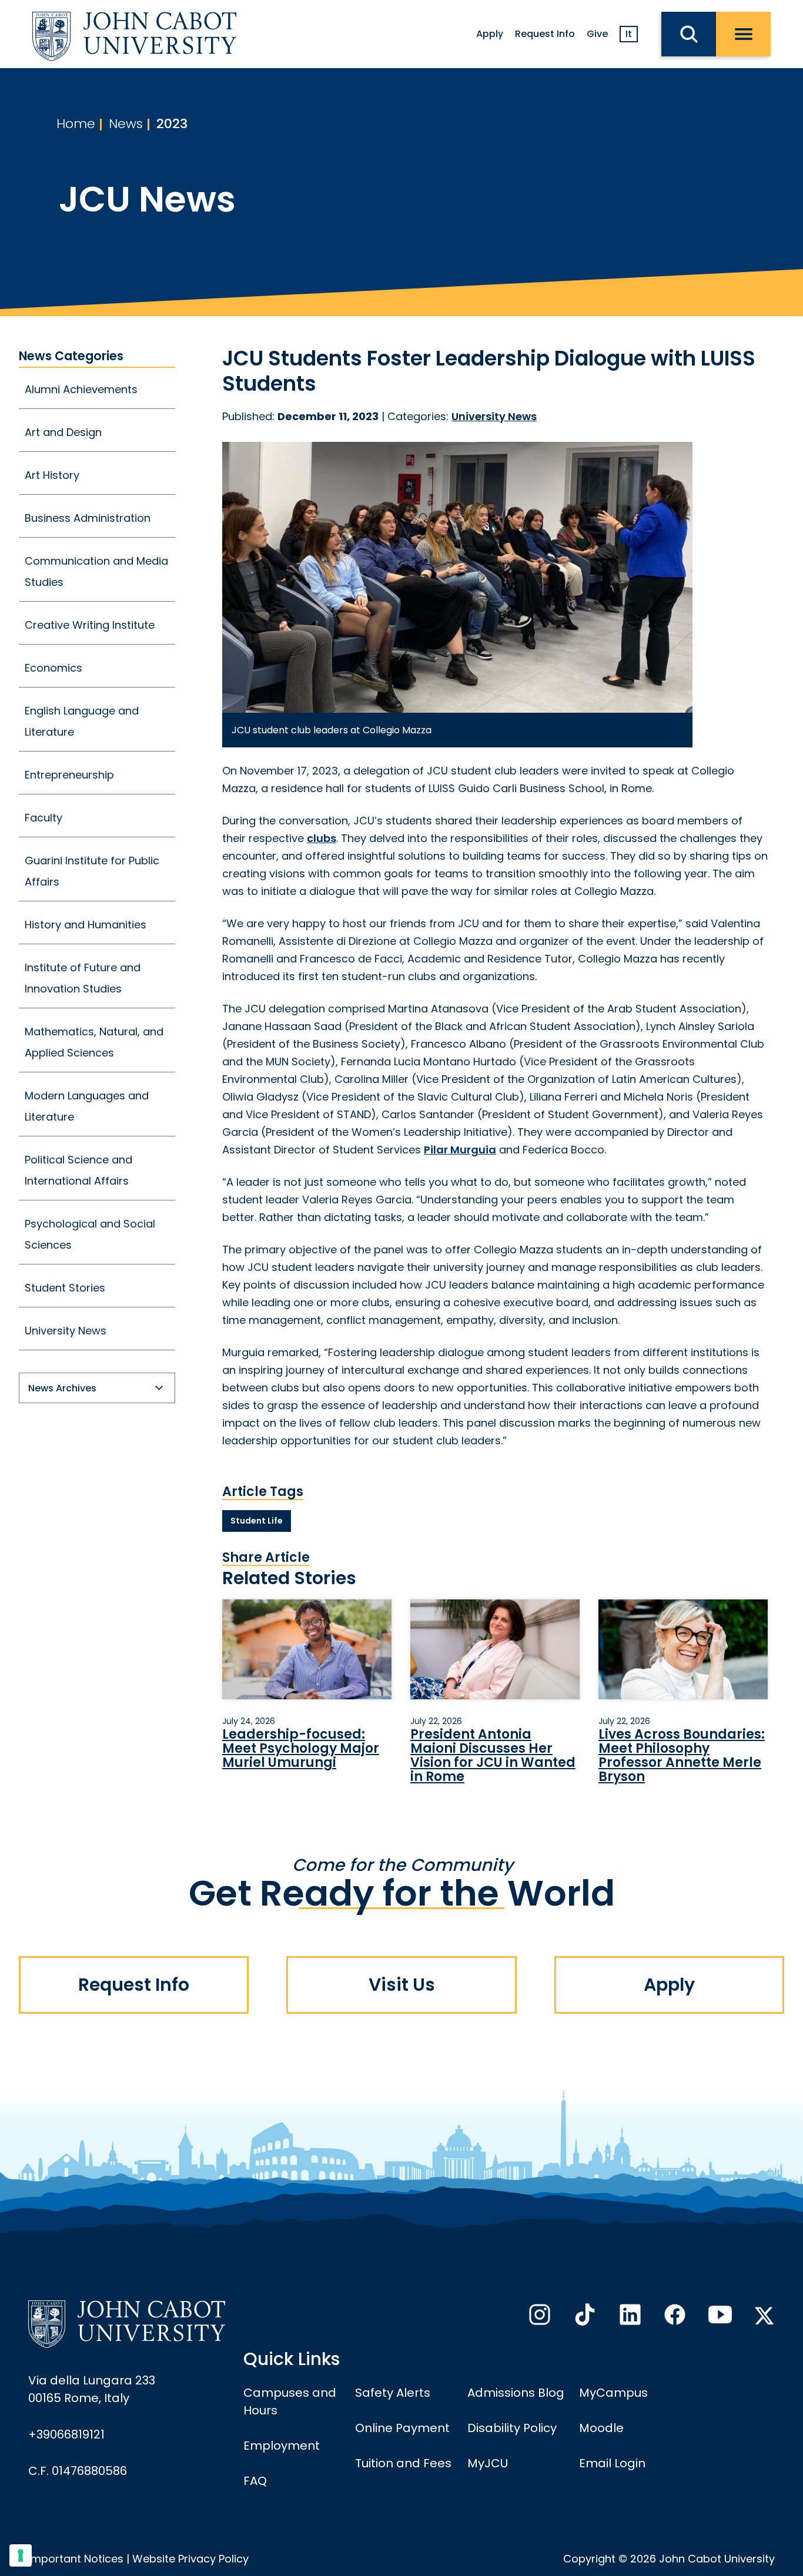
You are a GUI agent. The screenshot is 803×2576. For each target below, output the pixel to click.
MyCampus (613, 2393)
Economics (53, 668)
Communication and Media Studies (96, 571)
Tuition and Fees (403, 2463)
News (126, 124)
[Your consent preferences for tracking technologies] (21, 2555)
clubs (322, 838)
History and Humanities (86, 925)
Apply (490, 34)
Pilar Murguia (460, 1150)
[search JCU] (689, 34)
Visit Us (402, 1985)
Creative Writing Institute (90, 625)
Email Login (612, 2463)
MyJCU (488, 2463)
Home (76, 124)
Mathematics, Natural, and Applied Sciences (94, 1042)
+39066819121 (66, 2434)
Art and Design (63, 432)
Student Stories (65, 1288)
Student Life (257, 1521)
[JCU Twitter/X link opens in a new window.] (764, 2316)
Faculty (44, 818)
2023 (172, 124)
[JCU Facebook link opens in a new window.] (674, 2318)
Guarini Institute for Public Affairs (92, 871)
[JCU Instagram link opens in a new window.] (538, 2318)
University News (66, 1331)
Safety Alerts (393, 2393)
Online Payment (402, 2428)
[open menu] (743, 34)
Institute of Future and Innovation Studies (83, 978)
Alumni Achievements (81, 389)
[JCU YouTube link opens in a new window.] (719, 2318)
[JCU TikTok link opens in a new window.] (584, 2318)
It (629, 34)
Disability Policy (512, 2428)
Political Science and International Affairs (78, 1170)
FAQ (255, 2481)
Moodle (601, 2428)
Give (597, 34)
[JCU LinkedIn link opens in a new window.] (629, 2318)
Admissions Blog (516, 2393)
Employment (282, 2446)
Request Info (545, 34)
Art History (52, 475)
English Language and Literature (82, 721)
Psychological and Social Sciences (90, 1234)
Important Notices (76, 2559)
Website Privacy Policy (190, 2559)
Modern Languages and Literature (87, 1106)
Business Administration (88, 518)
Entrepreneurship (69, 775)
